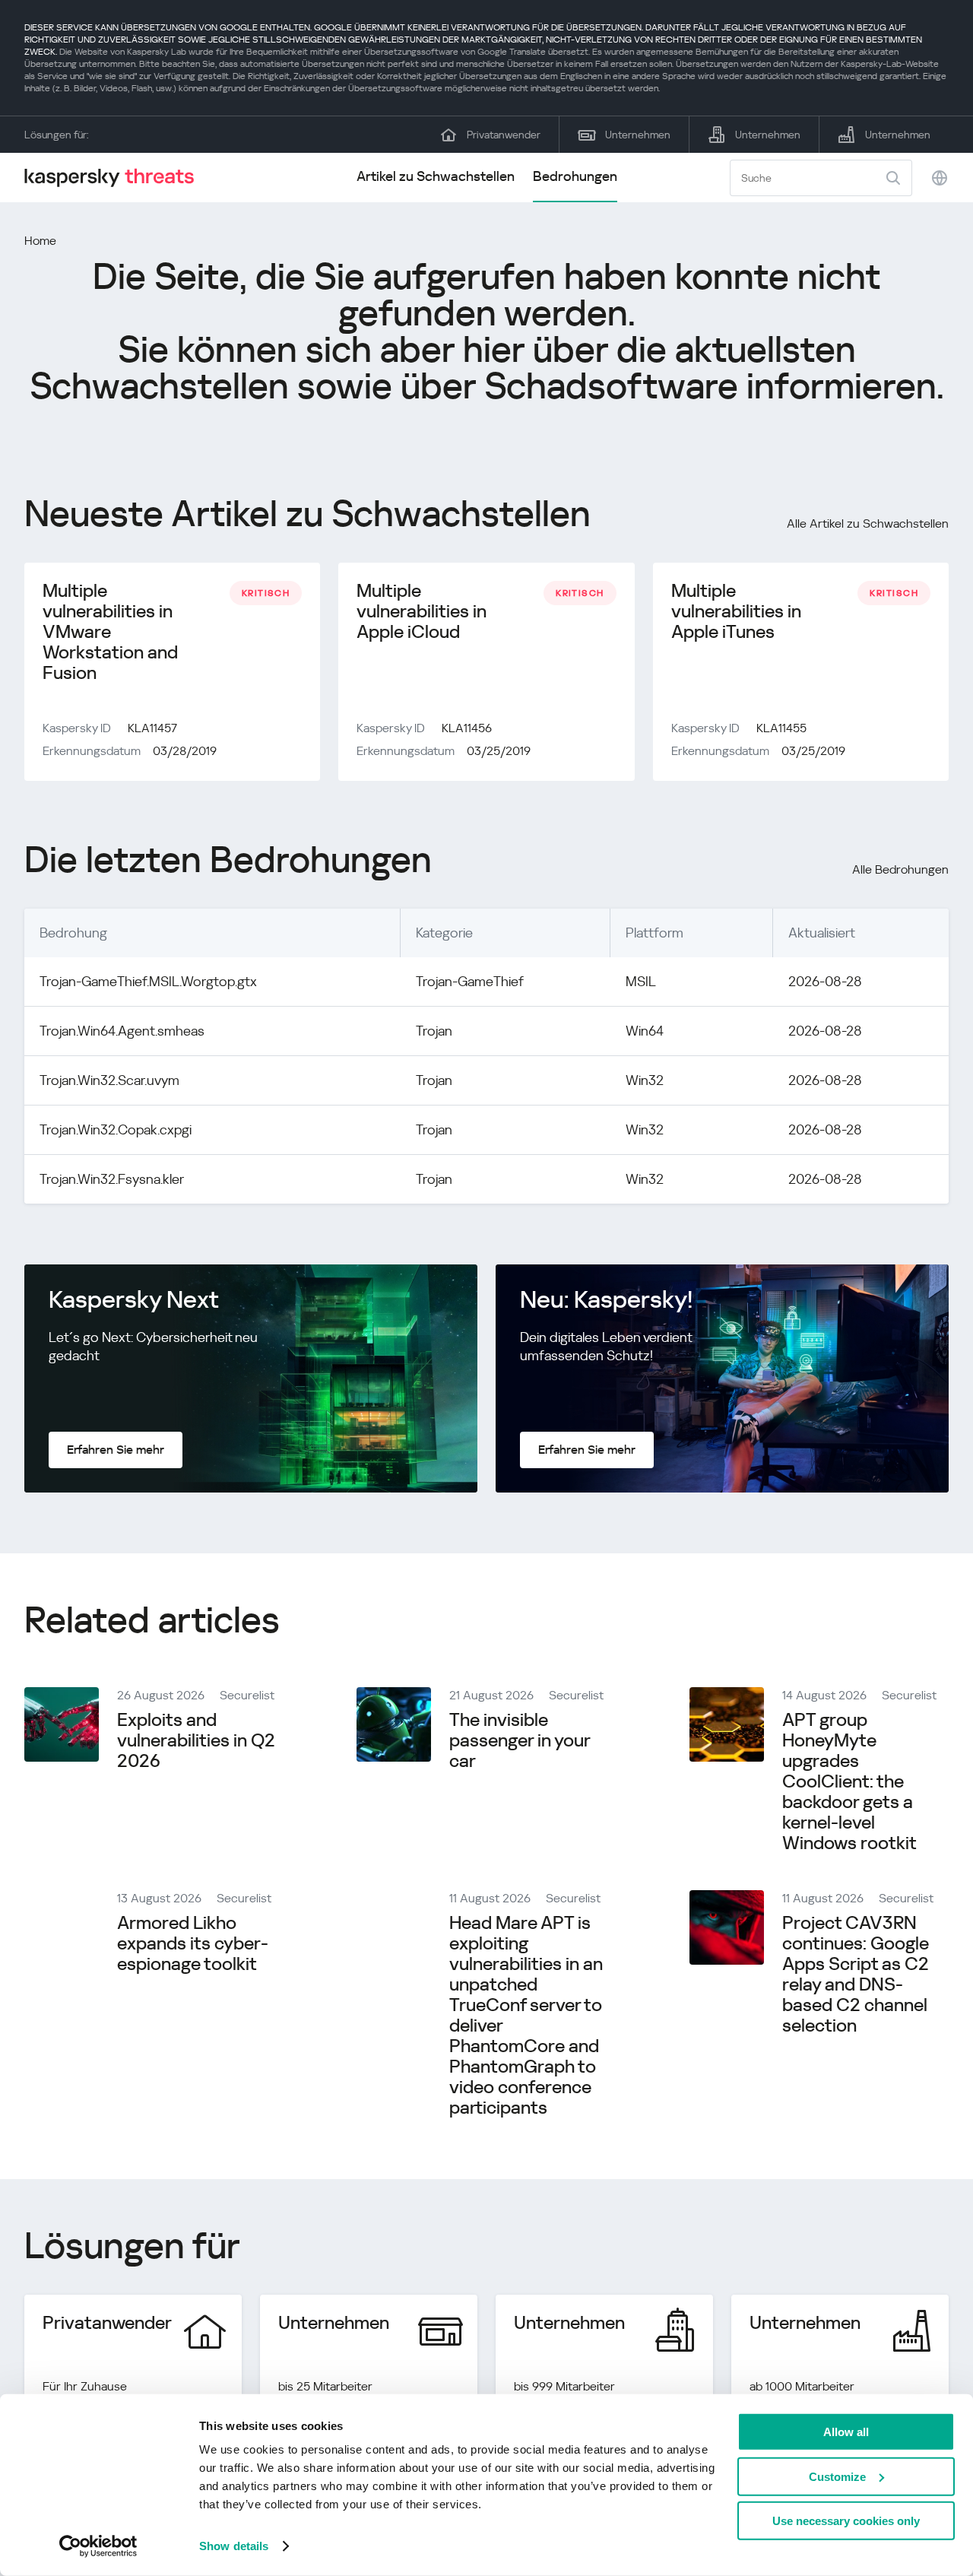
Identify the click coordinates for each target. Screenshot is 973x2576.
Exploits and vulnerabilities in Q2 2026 (196, 1740)
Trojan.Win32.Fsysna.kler (112, 1179)
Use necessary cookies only (846, 2521)
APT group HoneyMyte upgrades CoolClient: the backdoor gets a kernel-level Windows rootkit (849, 1781)
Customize (837, 2476)
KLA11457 (152, 728)
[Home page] (116, 178)
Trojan (434, 1031)
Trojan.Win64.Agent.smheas (122, 1031)
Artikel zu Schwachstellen (436, 176)
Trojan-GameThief (470, 981)
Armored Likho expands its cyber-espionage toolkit (193, 1943)
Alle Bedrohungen (900, 869)
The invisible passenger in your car (520, 1740)
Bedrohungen (575, 176)
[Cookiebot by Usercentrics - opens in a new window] (98, 2546)
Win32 (645, 1080)
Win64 (645, 1031)
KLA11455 (781, 728)
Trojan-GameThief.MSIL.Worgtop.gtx (148, 981)
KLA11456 (467, 728)
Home (40, 241)
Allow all (846, 2432)
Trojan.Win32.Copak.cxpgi (116, 1129)
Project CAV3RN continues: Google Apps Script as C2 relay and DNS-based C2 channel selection (856, 1974)
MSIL (641, 981)
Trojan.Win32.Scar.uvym (109, 1080)
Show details (234, 2546)
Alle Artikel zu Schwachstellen (868, 523)
